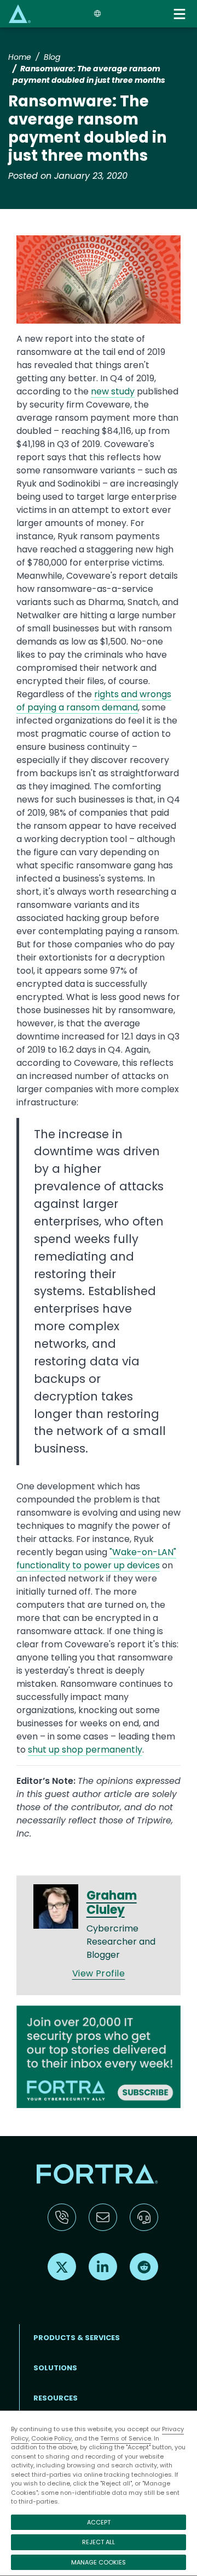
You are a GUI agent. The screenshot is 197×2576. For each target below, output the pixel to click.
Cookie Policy (51, 2438)
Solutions (55, 2368)
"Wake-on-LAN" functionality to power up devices (96, 1559)
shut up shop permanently (85, 1750)
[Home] (20, 13)
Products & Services (77, 2338)
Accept (99, 2522)
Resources (56, 2398)
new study (113, 391)
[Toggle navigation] (181, 14)
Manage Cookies (99, 2562)
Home (20, 57)
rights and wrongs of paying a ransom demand (94, 701)
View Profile (99, 1973)
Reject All (99, 2542)
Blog (52, 57)
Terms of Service (126, 2438)
